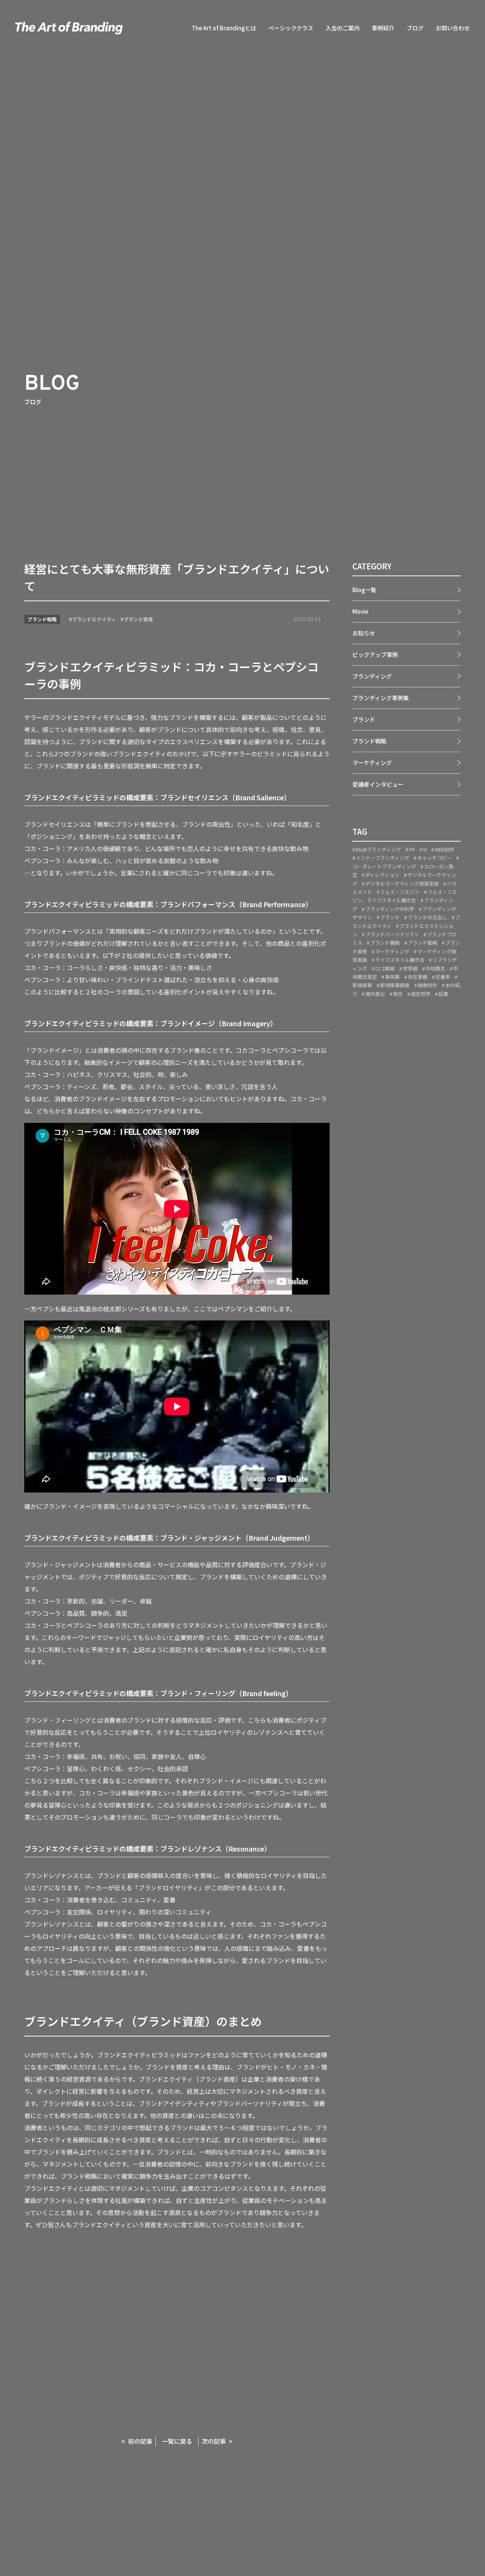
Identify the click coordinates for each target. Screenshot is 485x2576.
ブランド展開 (385, 943)
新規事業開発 (395, 985)
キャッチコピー (434, 858)
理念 (398, 993)
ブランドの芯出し (427, 917)
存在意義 (418, 976)
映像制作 (427, 985)
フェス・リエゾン (400, 892)
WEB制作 (444, 849)
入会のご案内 (343, 28)
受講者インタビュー (378, 784)
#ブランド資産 (137, 619)
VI (425, 849)
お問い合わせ (453, 28)
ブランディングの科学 (390, 909)
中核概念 (435, 968)
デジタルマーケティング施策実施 (402, 883)
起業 (443, 993)
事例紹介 (383, 28)
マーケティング (372, 763)
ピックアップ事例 (375, 655)
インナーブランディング (383, 858)
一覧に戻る (177, 2441)
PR (412, 849)
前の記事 (140, 2441)
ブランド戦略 (42, 619)
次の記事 (214, 2441)
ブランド (364, 719)
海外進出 (375, 993)
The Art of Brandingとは (224, 28)
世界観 (410, 968)
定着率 (443, 976)
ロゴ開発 (385, 968)
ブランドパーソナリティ (392, 934)
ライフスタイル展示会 (400, 960)
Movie (360, 611)
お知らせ (364, 633)
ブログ (415, 28)
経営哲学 (421, 993)
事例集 (392, 976)
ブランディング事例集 (381, 698)
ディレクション (382, 875)
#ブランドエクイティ (92, 619)
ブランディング (372, 676)
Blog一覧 (364, 590)
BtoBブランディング (378, 849)
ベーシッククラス (291, 28)
